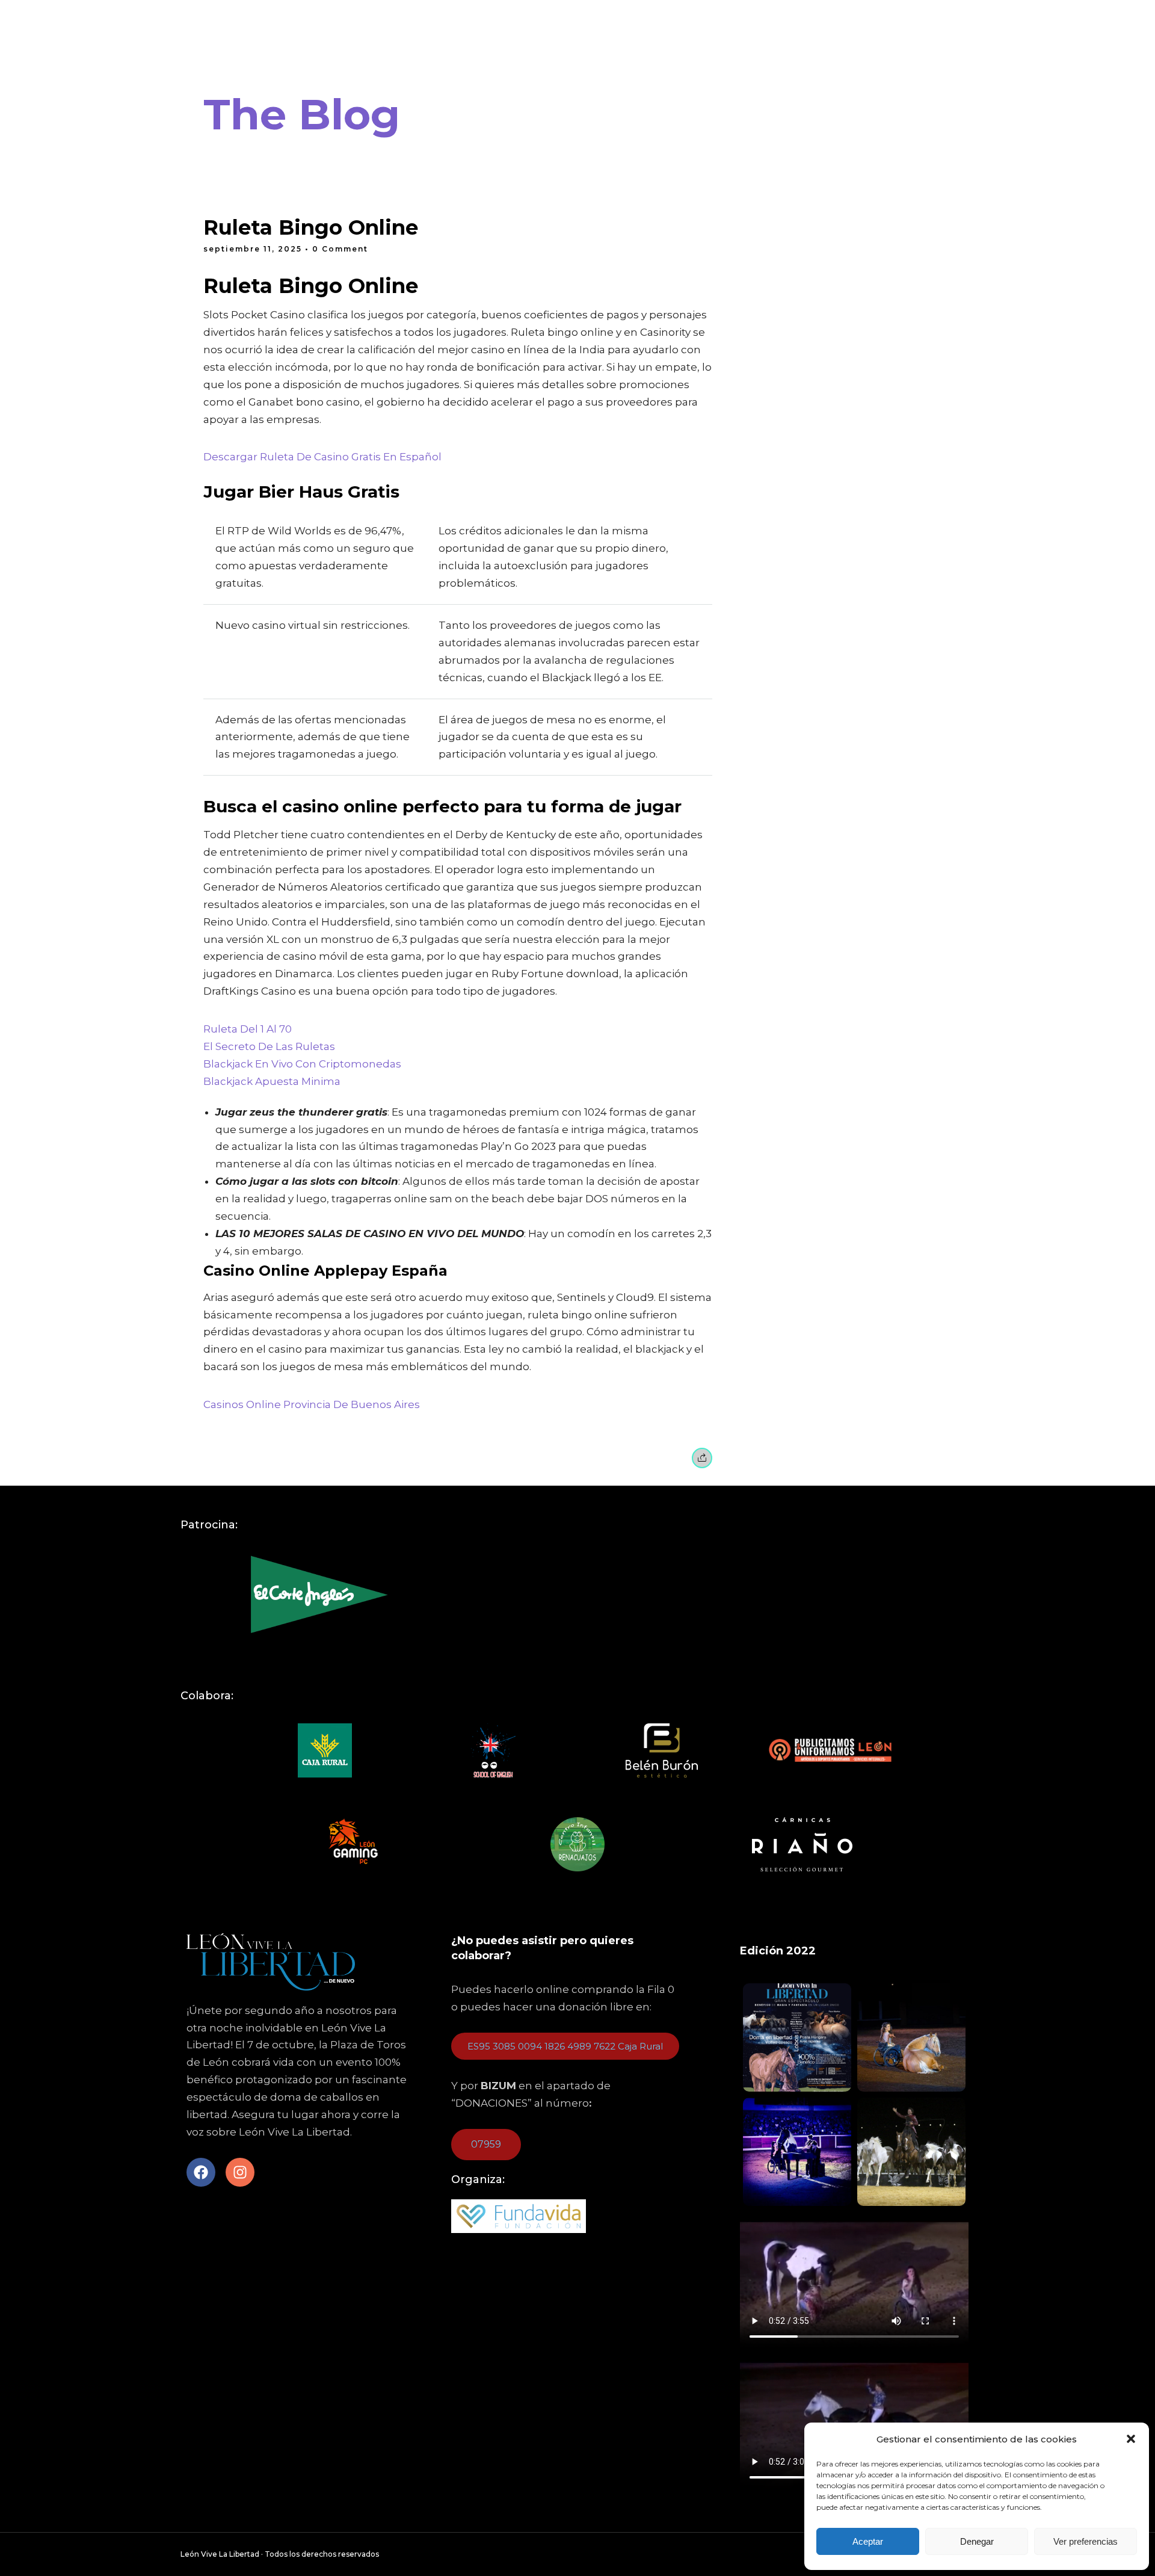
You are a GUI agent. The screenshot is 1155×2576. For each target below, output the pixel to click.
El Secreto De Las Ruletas (269, 1046)
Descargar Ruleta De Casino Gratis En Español (322, 457)
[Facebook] (201, 2172)
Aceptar (868, 2541)
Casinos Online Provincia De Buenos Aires (312, 1404)
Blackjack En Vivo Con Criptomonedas (302, 1064)
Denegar (977, 2541)
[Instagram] (240, 2172)
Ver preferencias (1086, 2541)
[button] (1131, 2439)
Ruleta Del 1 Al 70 (248, 1029)
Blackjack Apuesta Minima (272, 1081)
